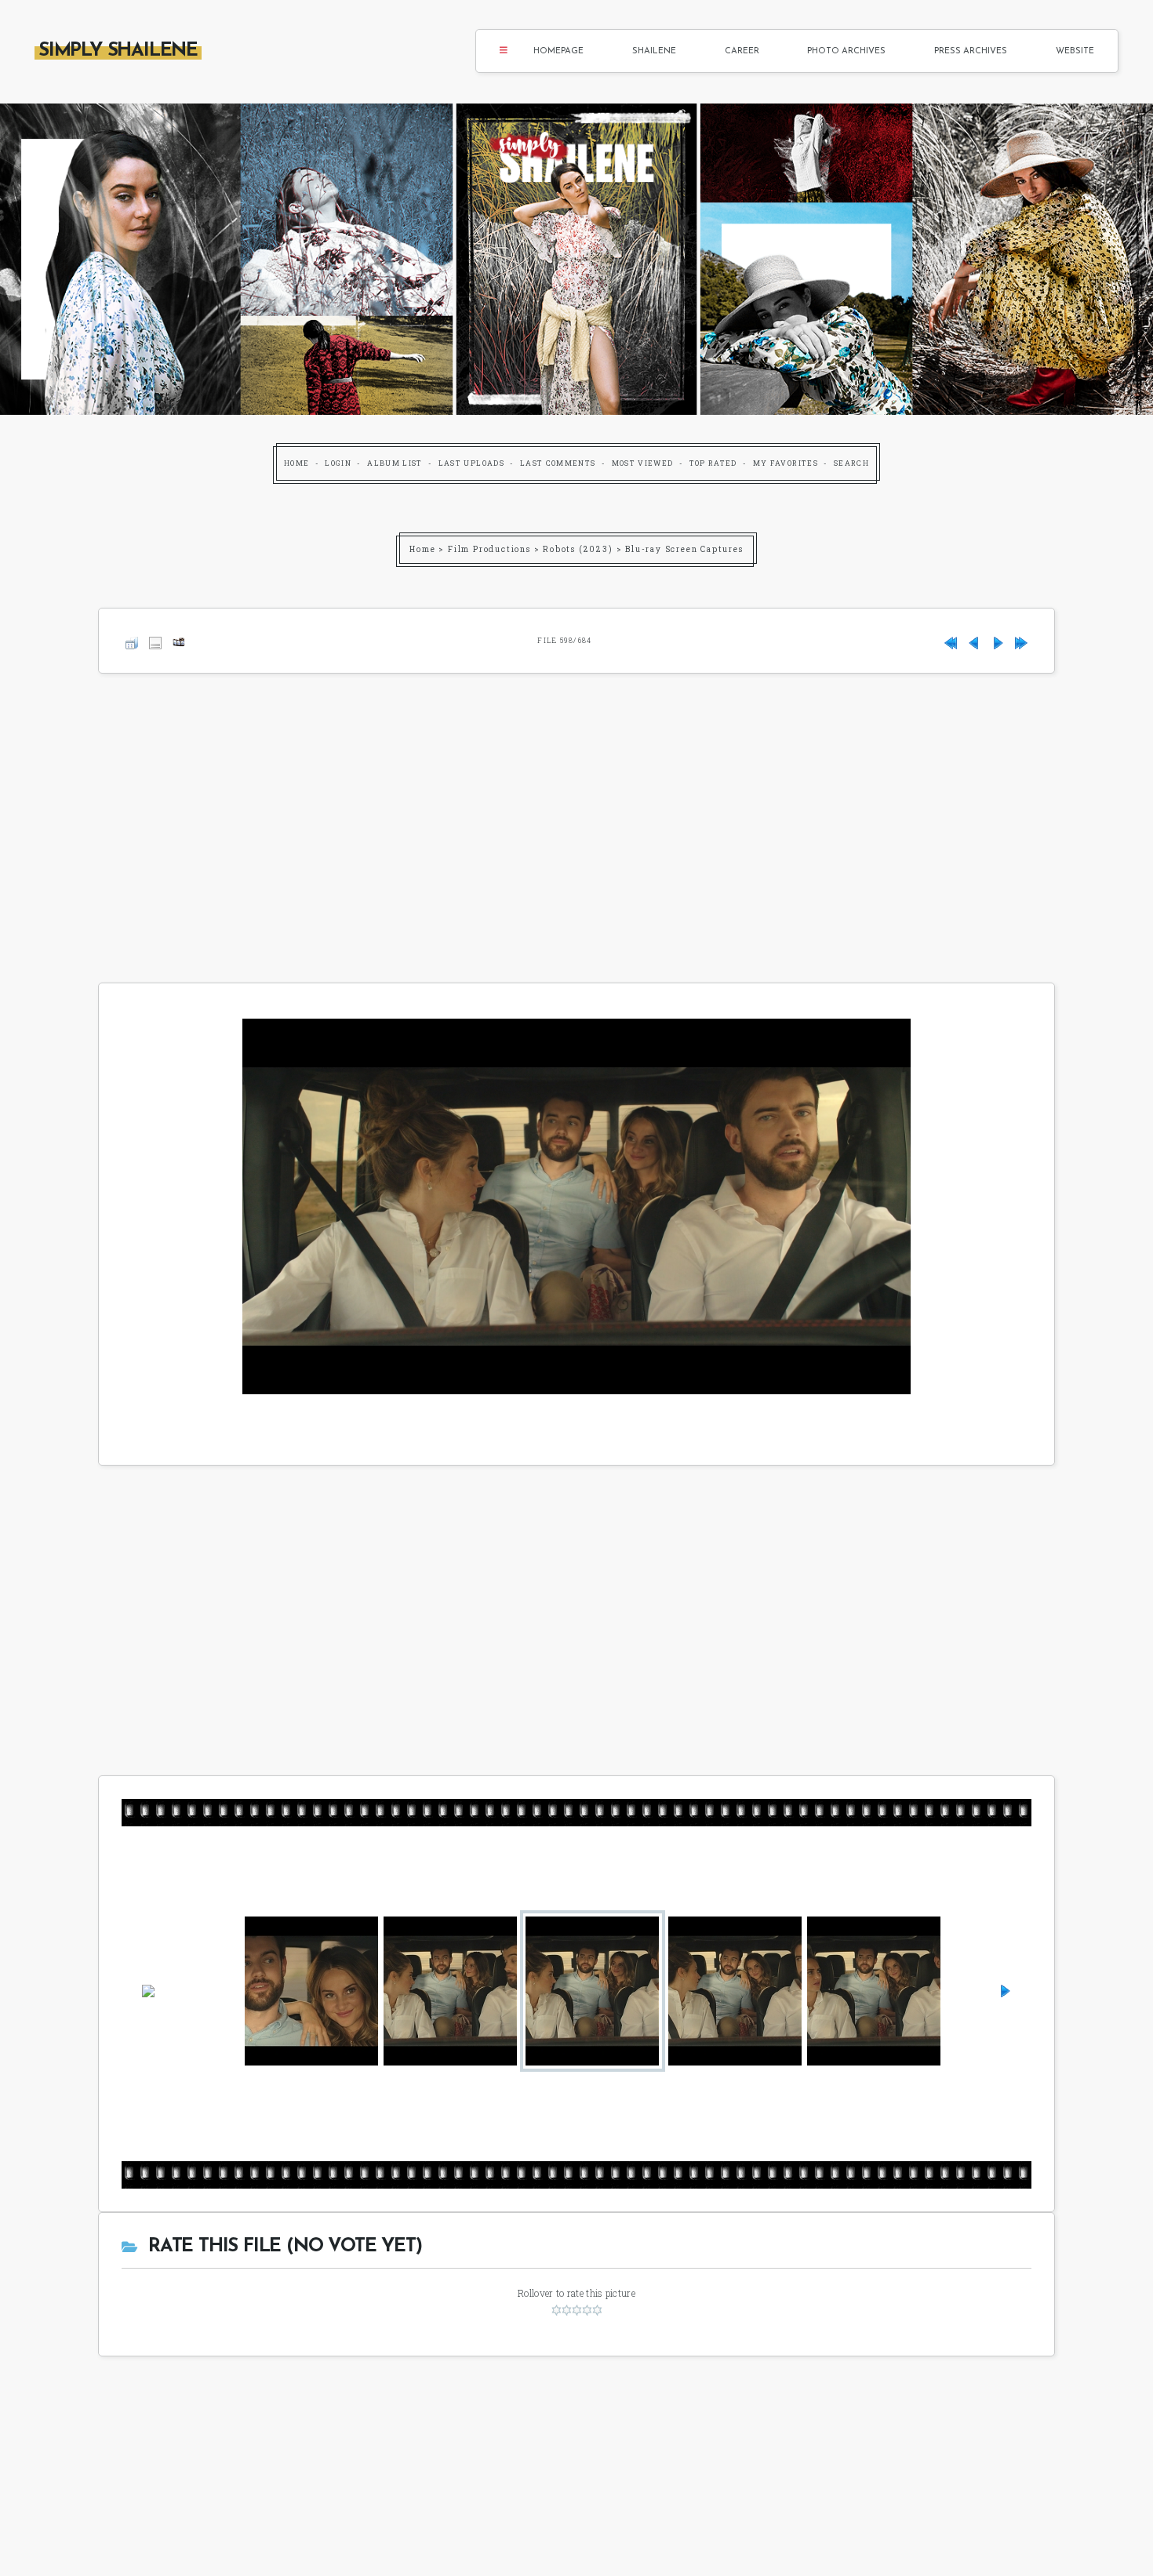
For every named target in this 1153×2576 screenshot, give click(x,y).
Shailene (654, 51)
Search (851, 463)
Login (338, 463)
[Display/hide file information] (155, 640)
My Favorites (786, 463)
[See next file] (998, 640)
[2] (567, 2310)
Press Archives (971, 51)
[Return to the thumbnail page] (132, 640)
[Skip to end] (1021, 640)
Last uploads (471, 463)
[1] (556, 2310)
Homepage (558, 51)
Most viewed (643, 463)
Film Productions (489, 549)
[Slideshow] (179, 640)
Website (1075, 51)
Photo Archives (846, 51)
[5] (597, 2310)
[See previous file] (974, 640)
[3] (577, 2310)
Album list (395, 463)
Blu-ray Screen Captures (684, 549)
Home (296, 463)
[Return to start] (951, 640)
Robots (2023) (578, 549)
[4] (587, 2310)
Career (742, 51)
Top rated (713, 463)
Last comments (558, 463)
